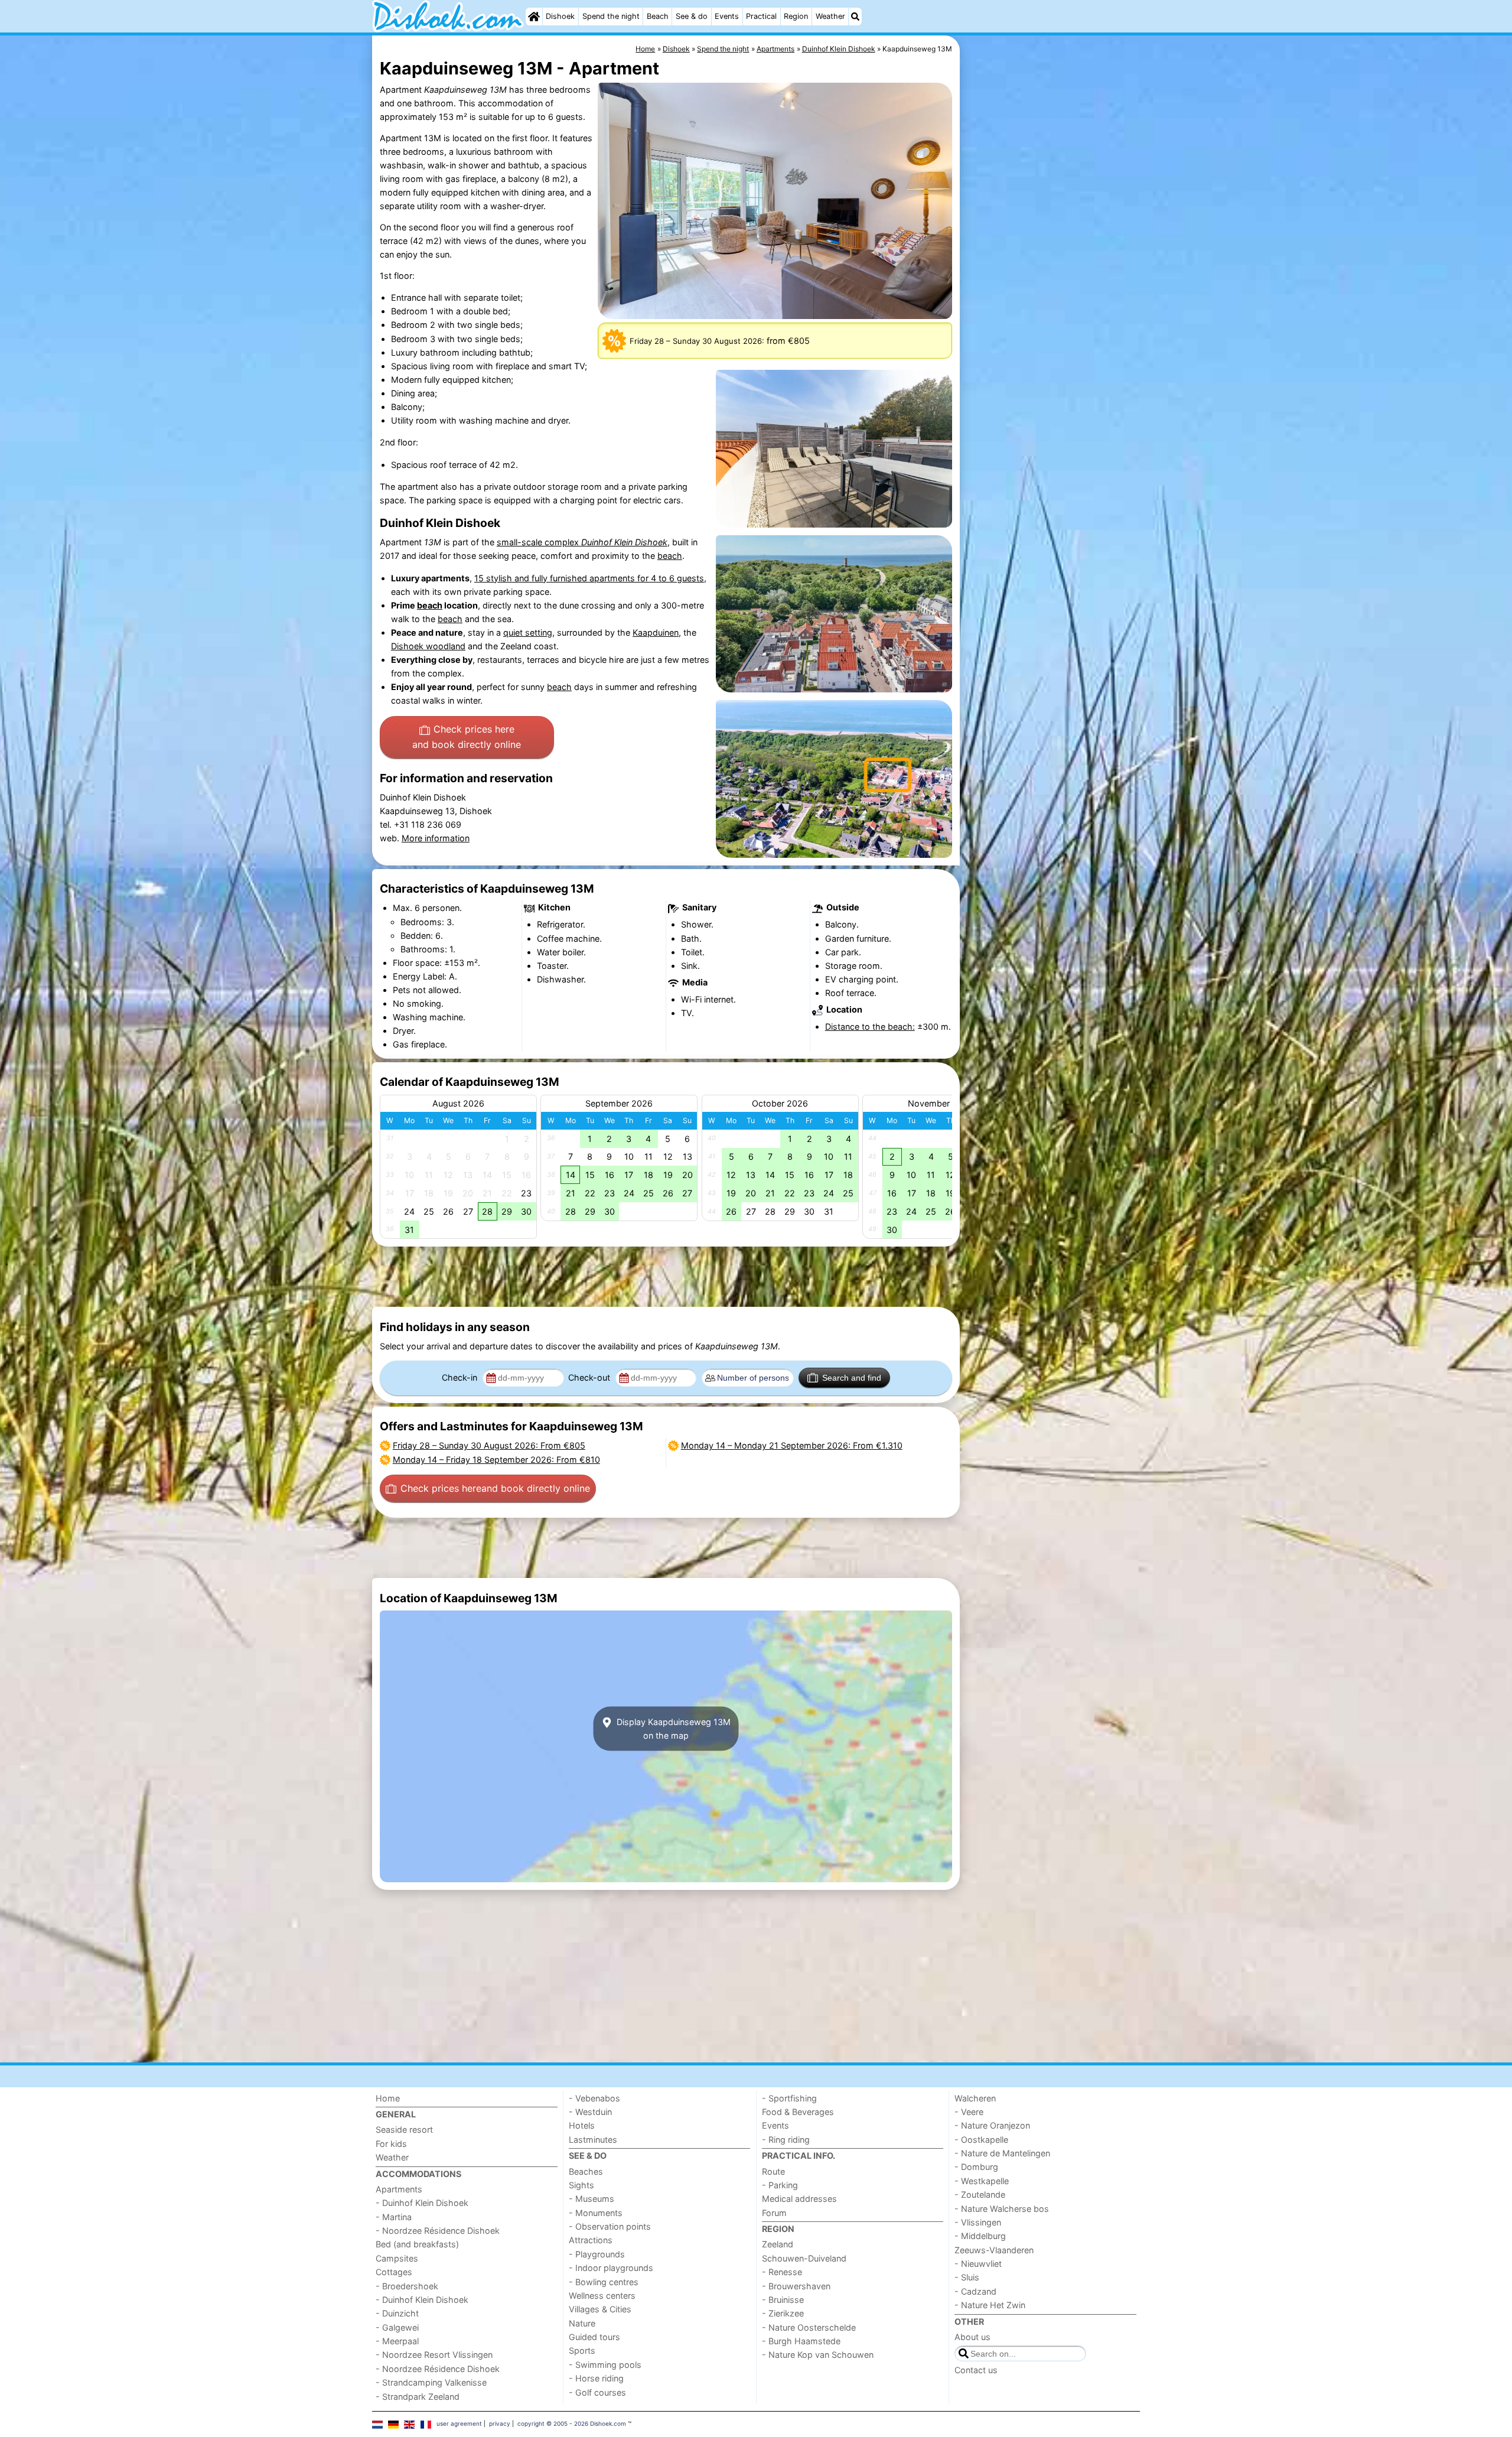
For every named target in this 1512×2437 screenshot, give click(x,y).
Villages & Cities (600, 2309)
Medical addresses (799, 2199)
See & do (692, 16)
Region (796, 16)
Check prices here (467, 737)
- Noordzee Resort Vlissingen (434, 2355)
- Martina (394, 2217)
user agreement (459, 2423)
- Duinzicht (397, 2313)
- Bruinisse (783, 2300)
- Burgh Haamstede (801, 2341)
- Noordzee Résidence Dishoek (438, 2231)
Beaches (586, 2171)
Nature (582, 2323)
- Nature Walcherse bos (1002, 2209)
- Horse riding (596, 2378)
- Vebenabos (594, 2098)
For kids (391, 2144)
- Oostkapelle (981, 2140)
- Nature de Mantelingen (1002, 2153)
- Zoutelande (980, 2194)
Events (727, 16)
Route (773, 2171)
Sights (581, 2185)
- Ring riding (786, 2140)
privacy (500, 2423)
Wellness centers (602, 2296)
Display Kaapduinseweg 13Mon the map (672, 1729)
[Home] (534, 17)
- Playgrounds (597, 2254)
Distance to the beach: (870, 1026)
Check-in (461, 1377)
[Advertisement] (1051, 307)
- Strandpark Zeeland (418, 2397)
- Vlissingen (978, 2222)
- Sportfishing (789, 2098)
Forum (774, 2213)
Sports (582, 2350)
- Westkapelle (982, 2181)
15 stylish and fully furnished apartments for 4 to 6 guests (589, 578)
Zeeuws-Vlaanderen (994, 2250)
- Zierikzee (783, 2313)
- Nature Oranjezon (992, 2125)
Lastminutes (593, 2140)
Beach (658, 16)
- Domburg (976, 2167)
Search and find (852, 1378)
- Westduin (590, 2112)
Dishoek (560, 16)
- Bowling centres (604, 2282)
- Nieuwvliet (978, 2264)
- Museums (592, 2199)
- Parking (780, 2185)
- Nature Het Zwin (990, 2305)
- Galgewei (397, 2327)
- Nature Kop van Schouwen (818, 2355)
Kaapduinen (656, 632)
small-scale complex (582, 542)
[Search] (855, 17)
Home (388, 2098)
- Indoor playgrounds (611, 2268)
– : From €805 (489, 1445)
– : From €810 (496, 1460)
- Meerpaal (397, 2341)
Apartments (399, 2189)
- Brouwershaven (796, 2286)
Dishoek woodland (428, 646)
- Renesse (782, 2272)
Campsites (397, 2258)
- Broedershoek (407, 2286)
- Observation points (610, 2226)
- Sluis (967, 2277)
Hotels (582, 2125)
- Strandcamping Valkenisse (431, 2382)
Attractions (591, 2240)
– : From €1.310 (792, 1445)
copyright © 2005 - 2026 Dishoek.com (572, 2423)
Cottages (394, 2272)
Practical (761, 16)
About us (972, 2337)
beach (670, 556)
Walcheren (975, 2098)
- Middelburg (980, 2236)
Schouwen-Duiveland (804, 2258)
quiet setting (528, 632)
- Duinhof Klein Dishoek (422, 2203)
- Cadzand (975, 2291)
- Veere (969, 2112)
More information (436, 838)
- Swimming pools (605, 2365)
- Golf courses (597, 2392)
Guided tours (594, 2337)
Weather (830, 16)
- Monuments (596, 2213)
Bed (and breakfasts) (417, 2244)
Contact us (976, 2370)
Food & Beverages (798, 2112)
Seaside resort (404, 2129)
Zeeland (778, 2244)
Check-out (590, 1377)
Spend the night (611, 16)
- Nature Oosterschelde (809, 2327)
